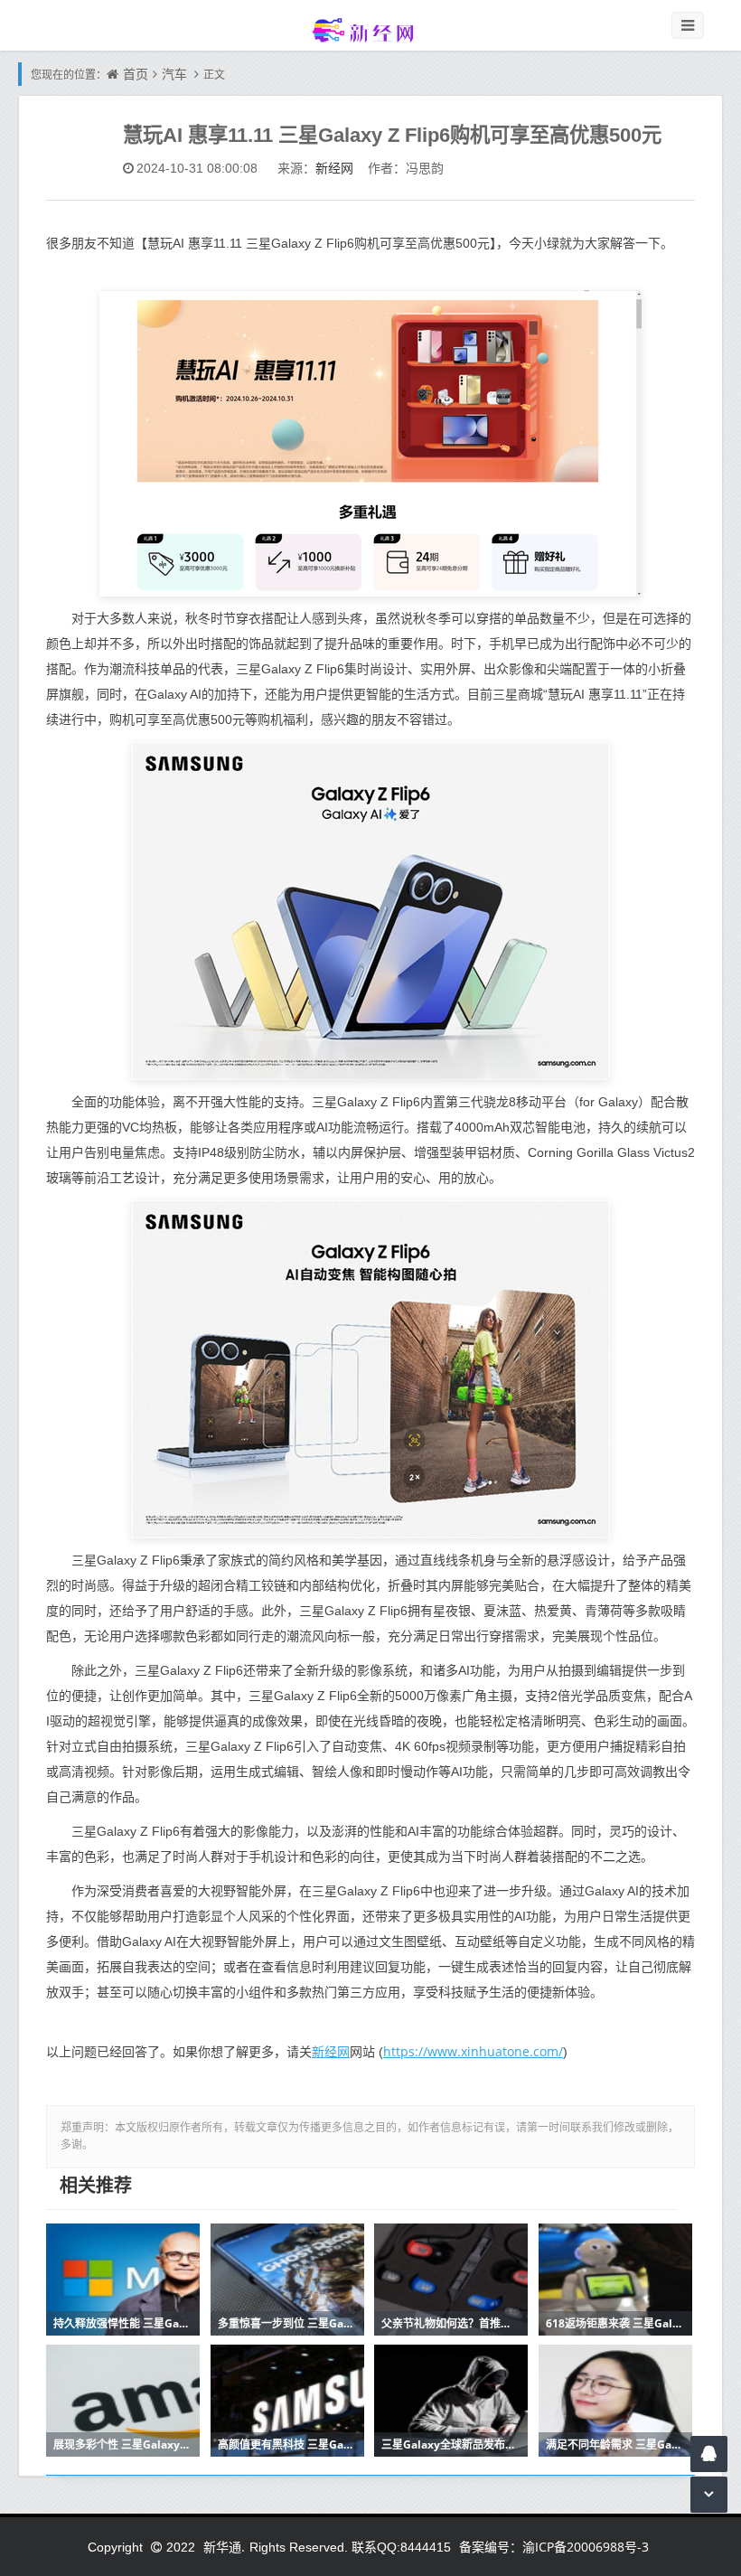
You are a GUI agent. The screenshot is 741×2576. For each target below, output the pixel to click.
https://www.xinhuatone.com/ (473, 2051)
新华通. (224, 2547)
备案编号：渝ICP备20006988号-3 (554, 2547)
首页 (136, 74)
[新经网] (370, 29)
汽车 (174, 74)
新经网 (334, 168)
